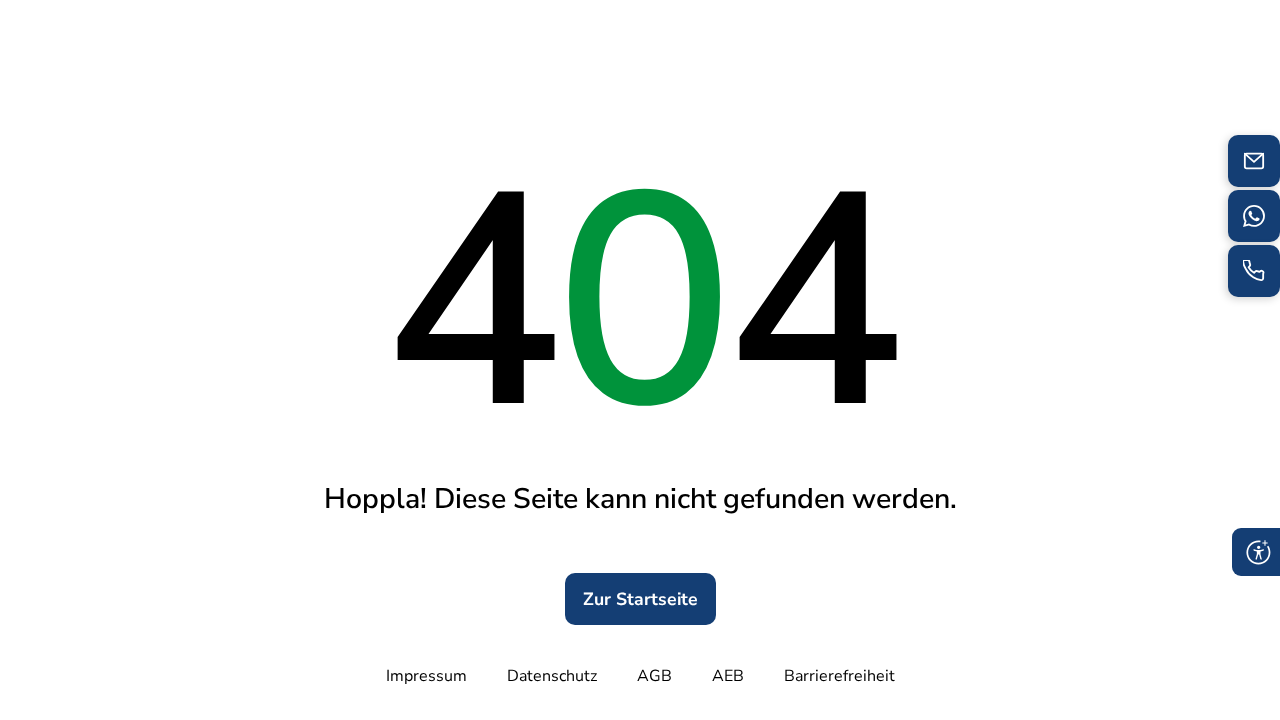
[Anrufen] (1254, 271)
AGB (654, 676)
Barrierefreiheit (839, 676)
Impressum (426, 676)
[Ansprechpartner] (1254, 216)
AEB (728, 676)
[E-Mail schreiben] (1254, 161)
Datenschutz (552, 676)
